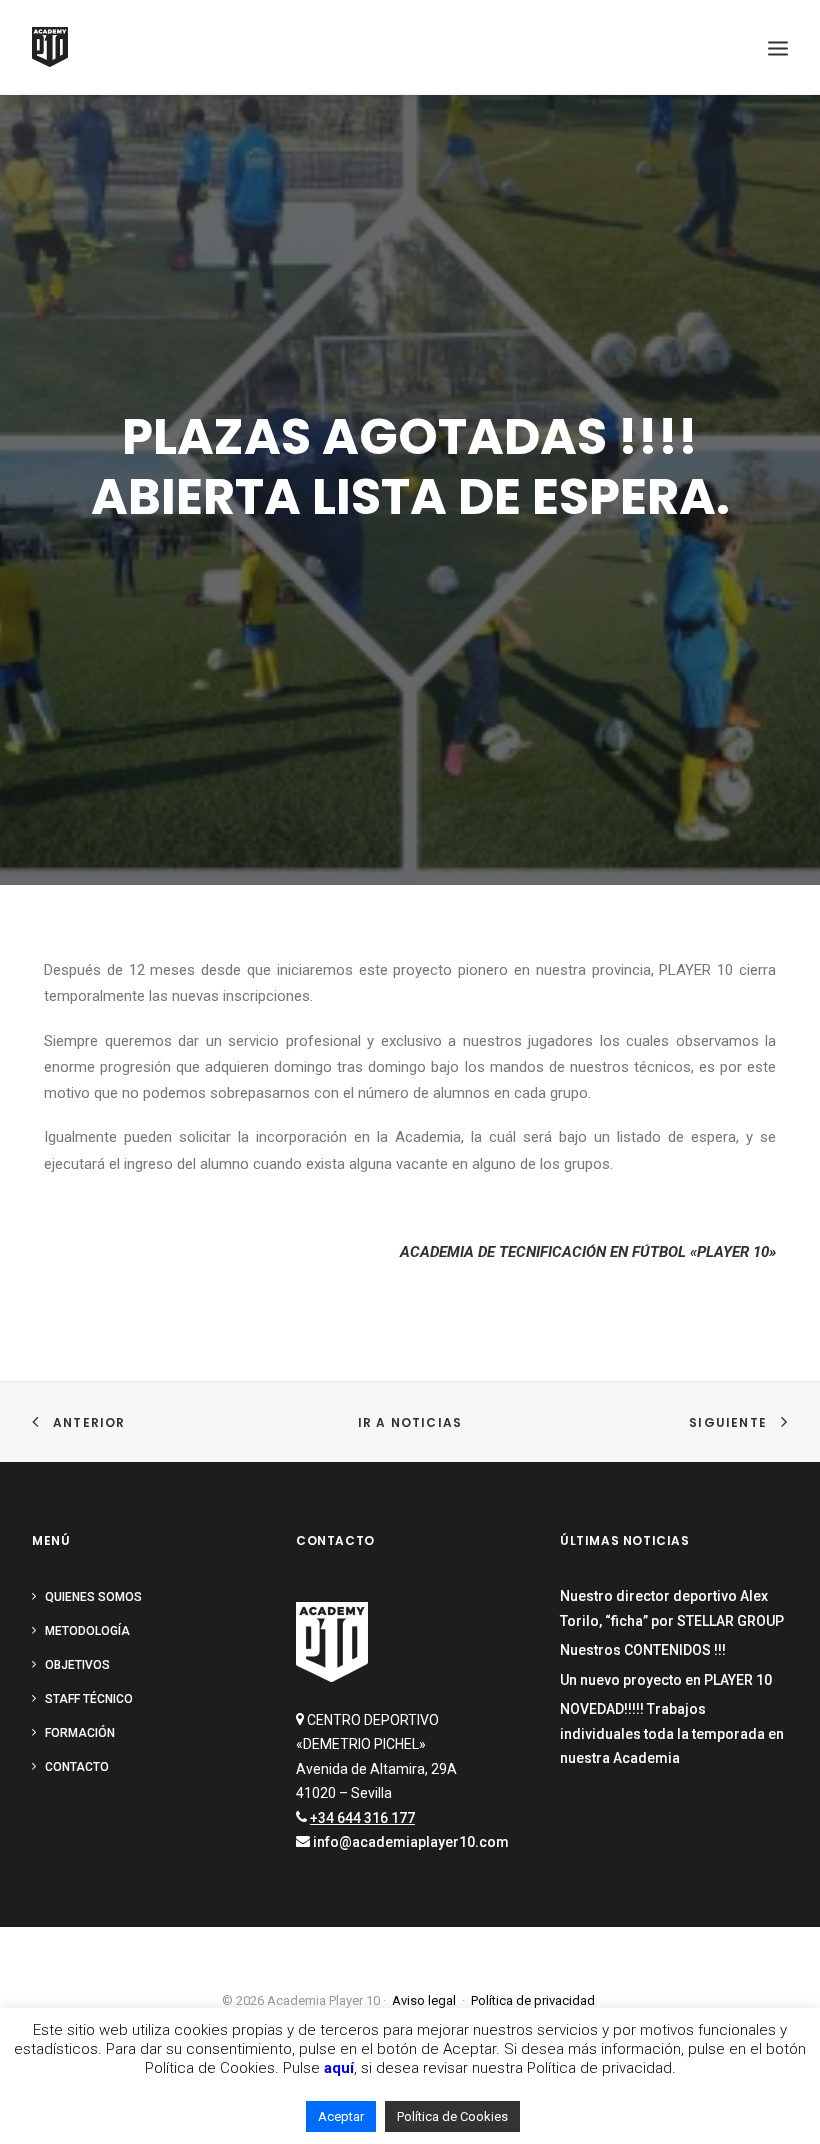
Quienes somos (93, 1597)
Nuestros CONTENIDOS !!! (643, 1650)
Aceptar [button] (341, 2116)
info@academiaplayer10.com (411, 1842)
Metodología (87, 1631)
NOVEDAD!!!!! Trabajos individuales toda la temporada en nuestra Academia (672, 1733)
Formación (80, 1733)
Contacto (77, 1767)
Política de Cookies (452, 2116)
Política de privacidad (533, 2000)
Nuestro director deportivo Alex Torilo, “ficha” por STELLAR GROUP (672, 1608)
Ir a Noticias (410, 1422)
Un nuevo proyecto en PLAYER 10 (666, 1680)
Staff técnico (89, 1699)
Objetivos (77, 1665)
